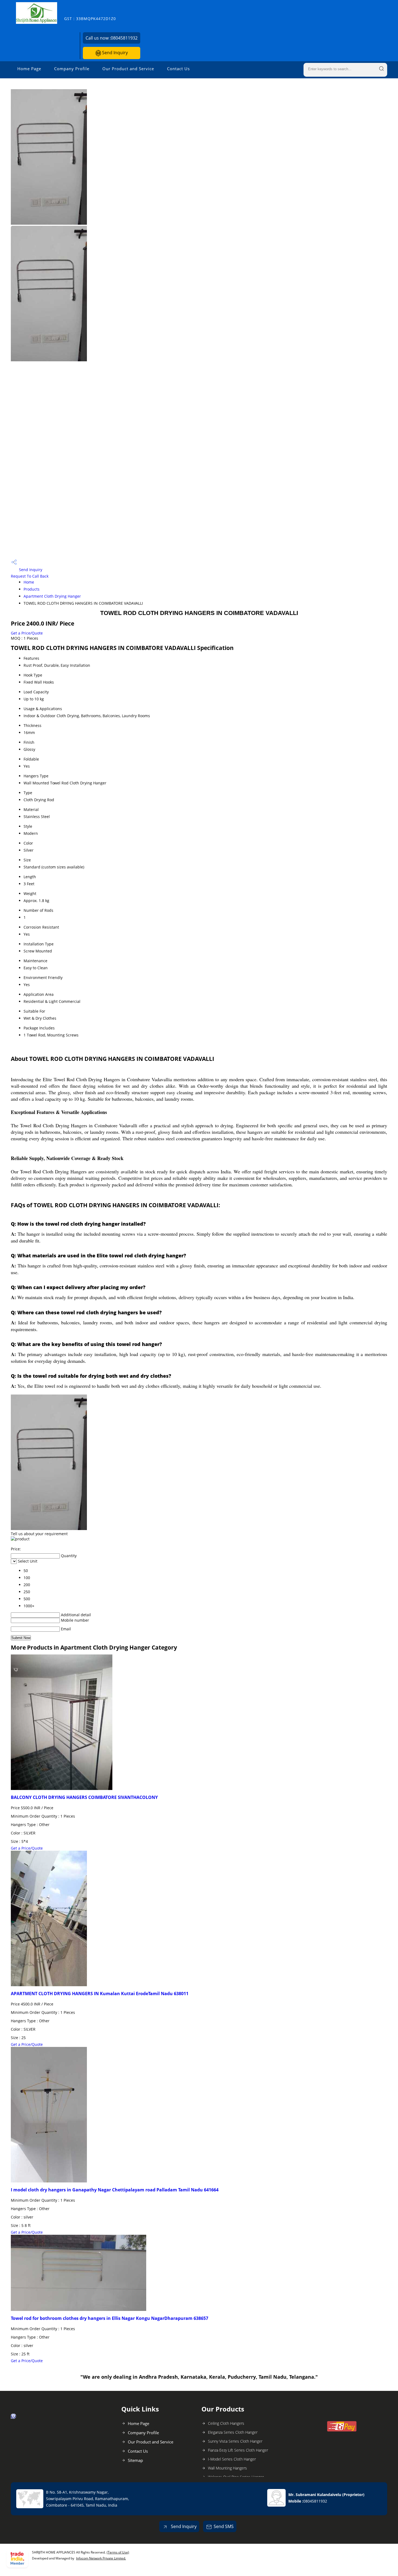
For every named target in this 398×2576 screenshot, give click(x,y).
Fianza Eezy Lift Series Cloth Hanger (238, 2450)
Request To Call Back (30, 576)
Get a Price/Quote (27, 633)
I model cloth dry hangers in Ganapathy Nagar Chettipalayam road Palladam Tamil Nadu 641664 (115, 2190)
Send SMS (224, 2526)
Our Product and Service (128, 69)
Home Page (29, 69)
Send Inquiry (114, 53)
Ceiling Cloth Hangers (226, 2423)
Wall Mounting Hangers (227, 2468)
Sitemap (135, 2460)
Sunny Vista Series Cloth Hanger (235, 2441)
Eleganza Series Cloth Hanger (233, 2432)
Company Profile (72, 69)
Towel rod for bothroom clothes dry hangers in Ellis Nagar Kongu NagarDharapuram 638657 (110, 2318)
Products (32, 589)
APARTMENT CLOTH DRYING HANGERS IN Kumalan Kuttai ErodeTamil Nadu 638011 (100, 1994)
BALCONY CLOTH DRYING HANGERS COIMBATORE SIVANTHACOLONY (84, 1797)
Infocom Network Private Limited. (101, 2558)
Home (29, 582)
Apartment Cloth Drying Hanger (52, 596)
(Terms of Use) (118, 2552)
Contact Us (178, 69)
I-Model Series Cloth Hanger (232, 2459)
